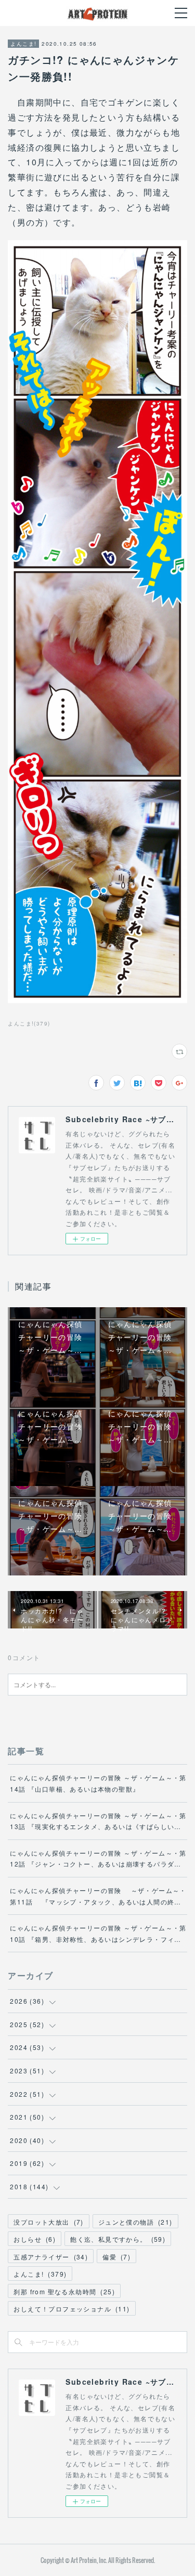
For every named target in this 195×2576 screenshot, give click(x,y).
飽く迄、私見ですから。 (118, 2239)
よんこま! (23, 44)
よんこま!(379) (29, 1023)
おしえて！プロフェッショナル (71, 2309)
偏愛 (116, 2257)
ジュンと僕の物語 (135, 2222)
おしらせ (35, 2239)
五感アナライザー (51, 2257)
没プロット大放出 (48, 2222)
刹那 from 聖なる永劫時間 (64, 2291)
